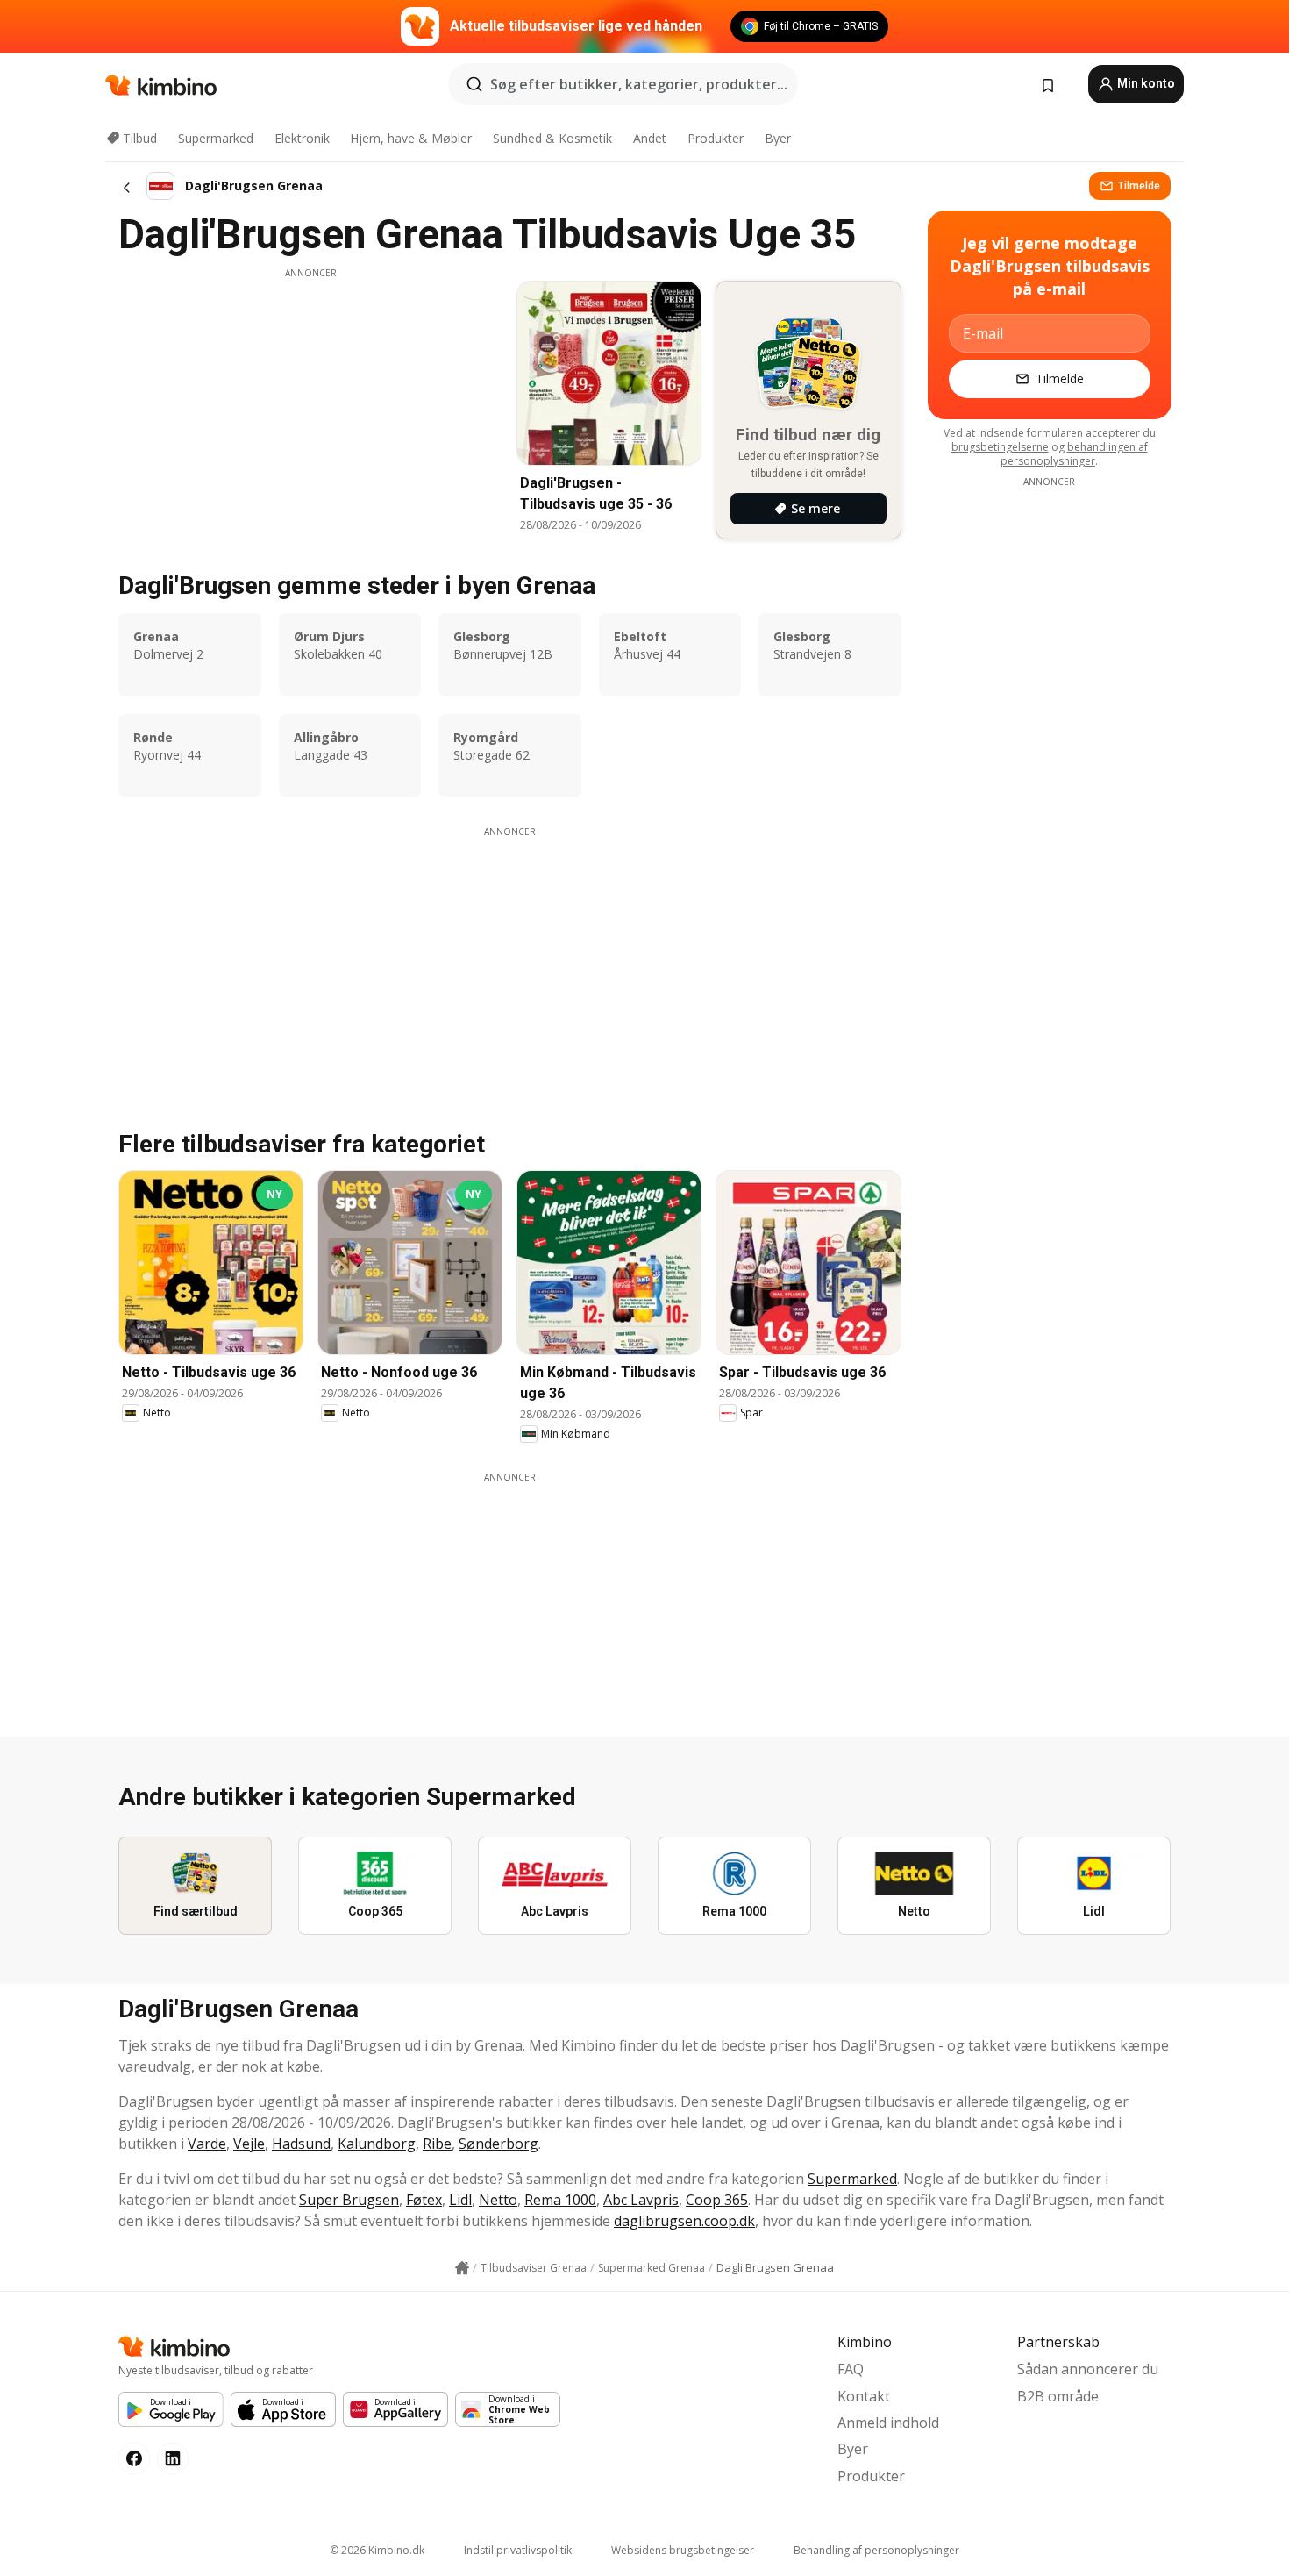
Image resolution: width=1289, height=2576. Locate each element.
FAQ (851, 2369)
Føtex (424, 2200)
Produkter (716, 138)
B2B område (1058, 2396)
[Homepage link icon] (462, 2268)
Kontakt (864, 2396)
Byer (778, 138)
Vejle (249, 2144)
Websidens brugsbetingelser (683, 2550)
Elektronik (302, 138)
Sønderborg (499, 2144)
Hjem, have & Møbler (411, 138)
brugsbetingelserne (1000, 447)
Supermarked (216, 138)
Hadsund (301, 2144)
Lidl (460, 2200)
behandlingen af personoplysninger (1074, 454)
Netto (498, 2200)
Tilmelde (1139, 186)
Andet (650, 138)
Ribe (437, 2144)
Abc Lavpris (641, 2200)
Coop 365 (717, 2200)
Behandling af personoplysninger (876, 2550)
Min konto (1145, 83)
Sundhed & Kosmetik (552, 138)
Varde (207, 2144)
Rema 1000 (560, 2200)
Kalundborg (377, 2144)
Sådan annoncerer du (1088, 2369)
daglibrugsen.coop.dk (684, 2221)
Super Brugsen (349, 2200)
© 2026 (377, 2550)
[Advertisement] (310, 403)
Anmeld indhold (888, 2423)
